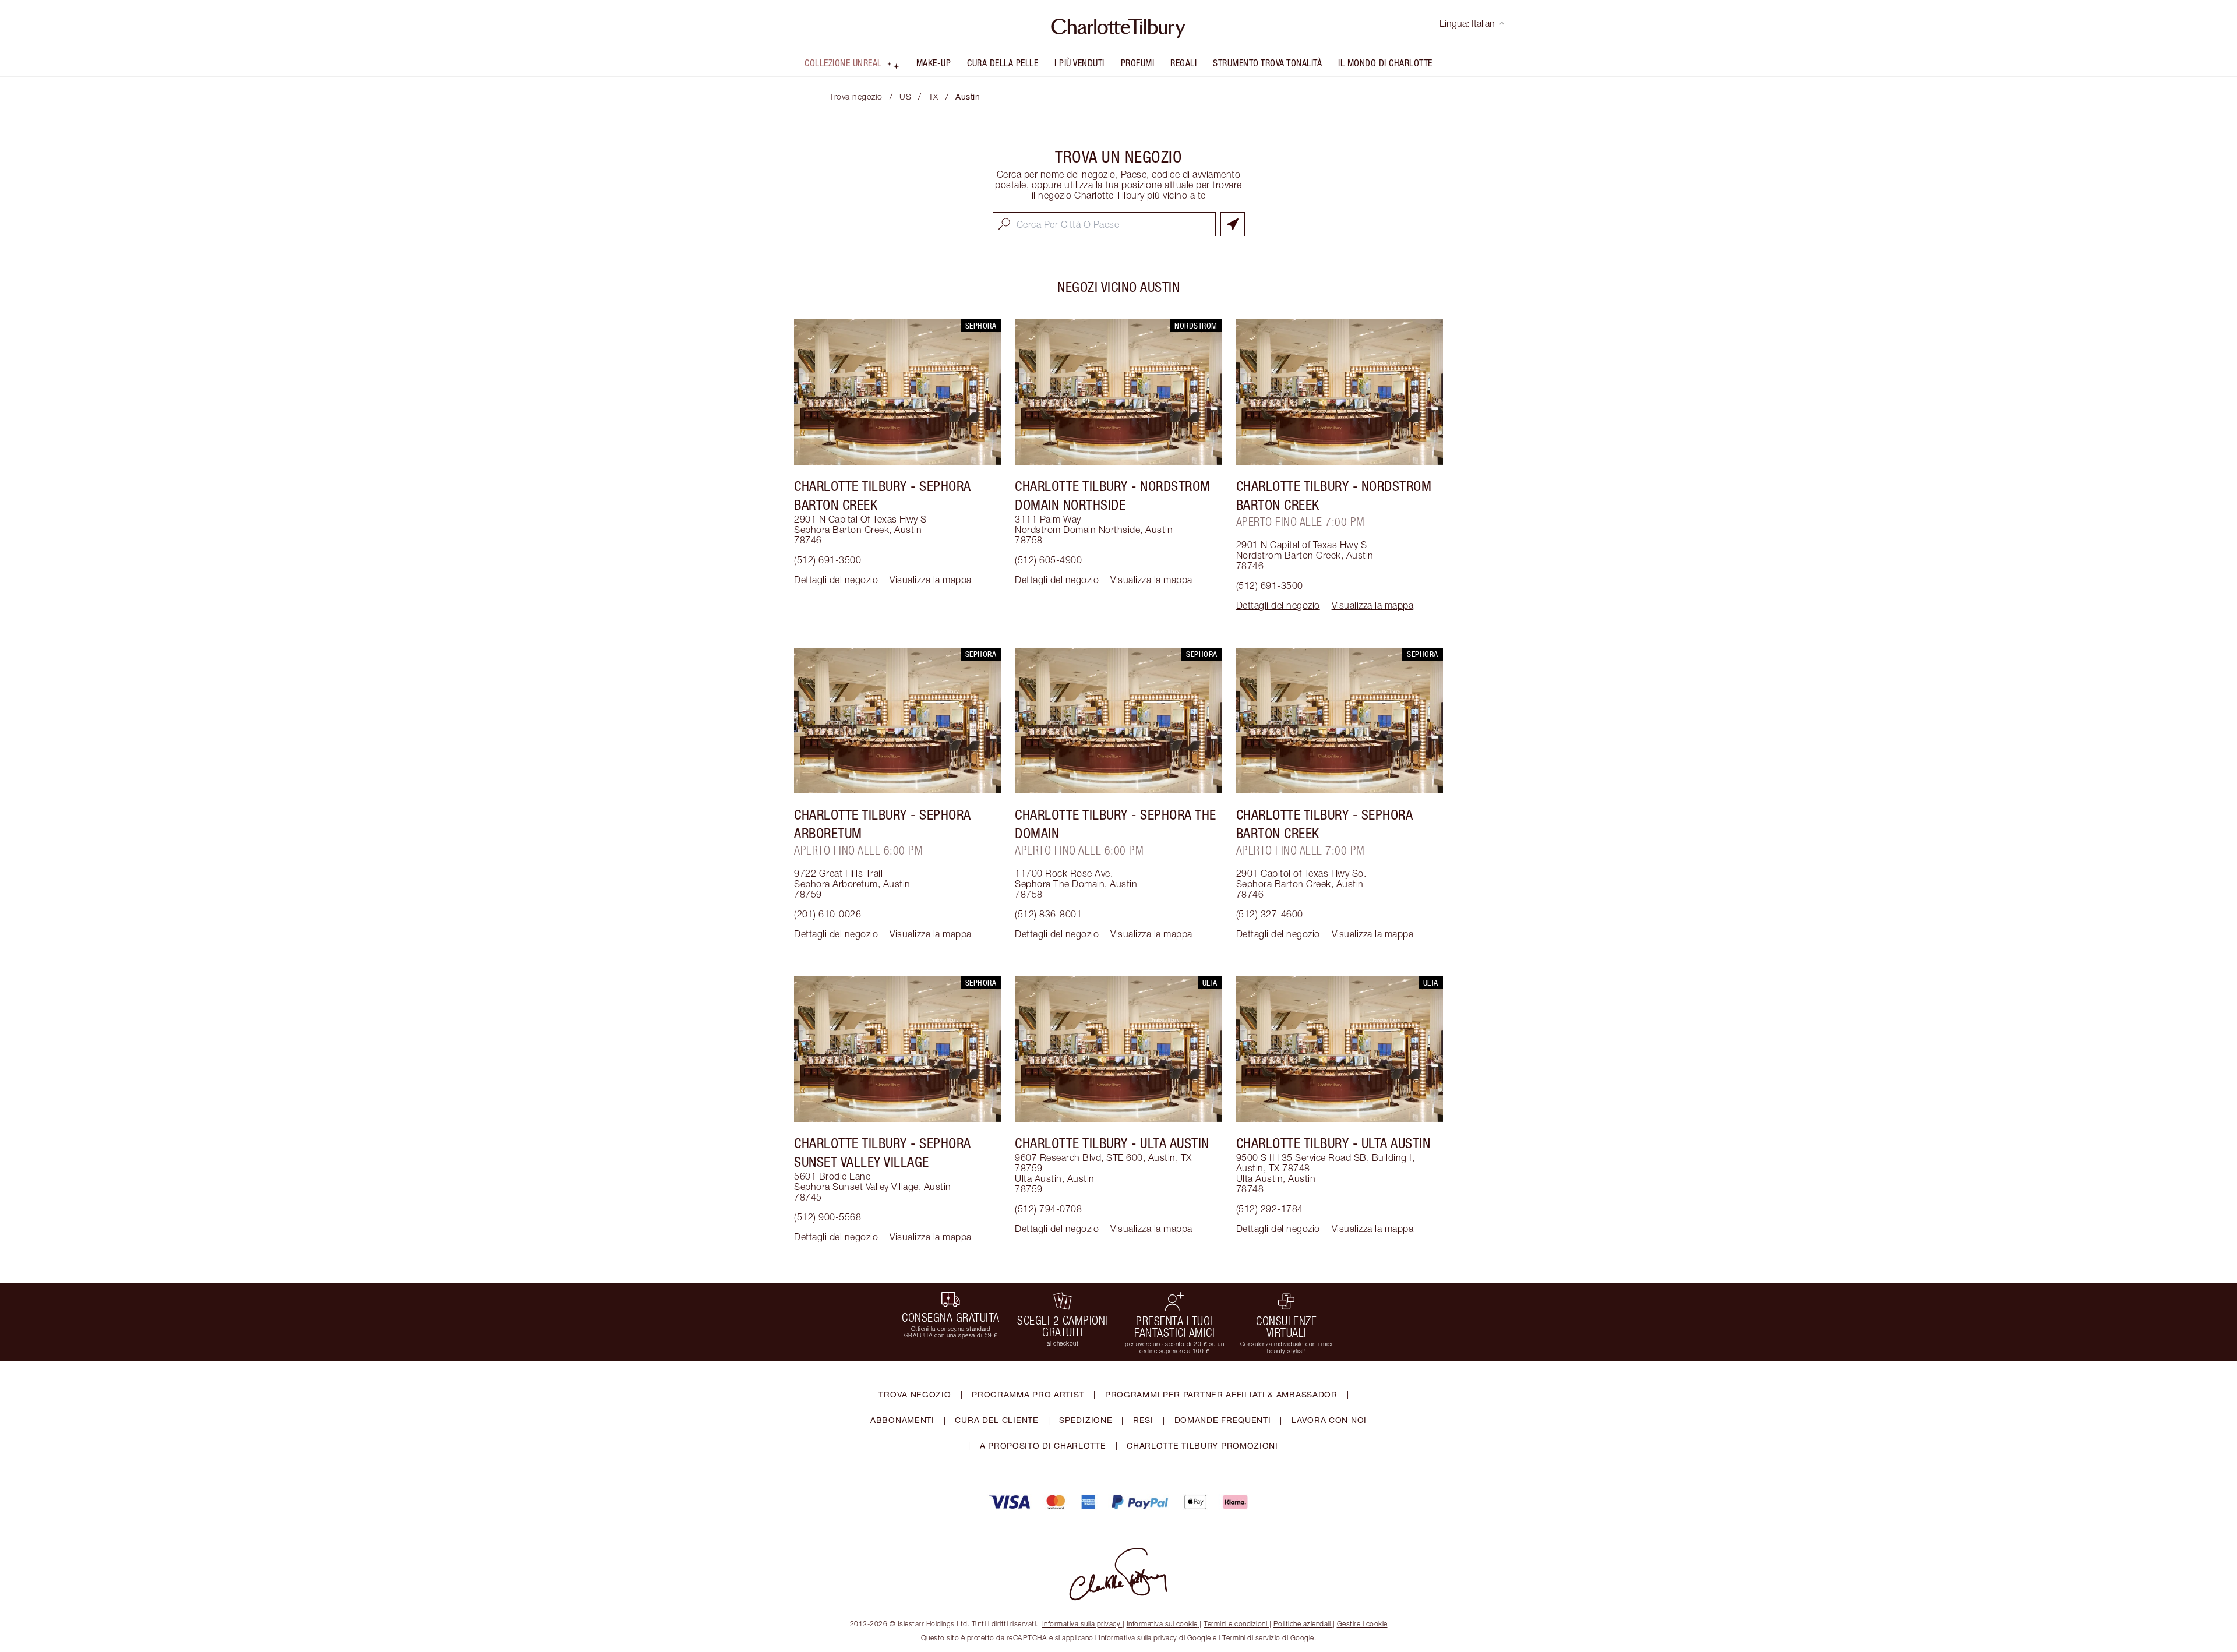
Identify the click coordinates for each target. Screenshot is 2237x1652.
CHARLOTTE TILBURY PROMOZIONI (1202, 1445)
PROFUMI (1138, 63)
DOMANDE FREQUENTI (1223, 1420)
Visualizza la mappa (931, 580)
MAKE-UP (934, 63)
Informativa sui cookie (1162, 1624)
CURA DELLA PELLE (1003, 63)
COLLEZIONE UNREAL (843, 63)
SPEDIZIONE (1086, 1420)
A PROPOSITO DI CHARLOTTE (1043, 1445)
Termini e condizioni (1235, 1624)
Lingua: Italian (1467, 23)
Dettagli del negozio (836, 580)
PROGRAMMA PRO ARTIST (1028, 1394)
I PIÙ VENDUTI (1079, 63)
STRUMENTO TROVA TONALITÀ (1267, 63)
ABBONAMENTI (902, 1420)
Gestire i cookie (1362, 1624)
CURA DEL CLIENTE (996, 1420)
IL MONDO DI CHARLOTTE (1385, 63)
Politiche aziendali (1302, 1624)
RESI (1143, 1420)
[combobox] (1104, 224)
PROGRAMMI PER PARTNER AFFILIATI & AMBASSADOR (1221, 1394)
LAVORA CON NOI (1329, 1420)
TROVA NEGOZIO (915, 1394)
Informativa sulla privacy (1082, 1624)
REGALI (1183, 63)
